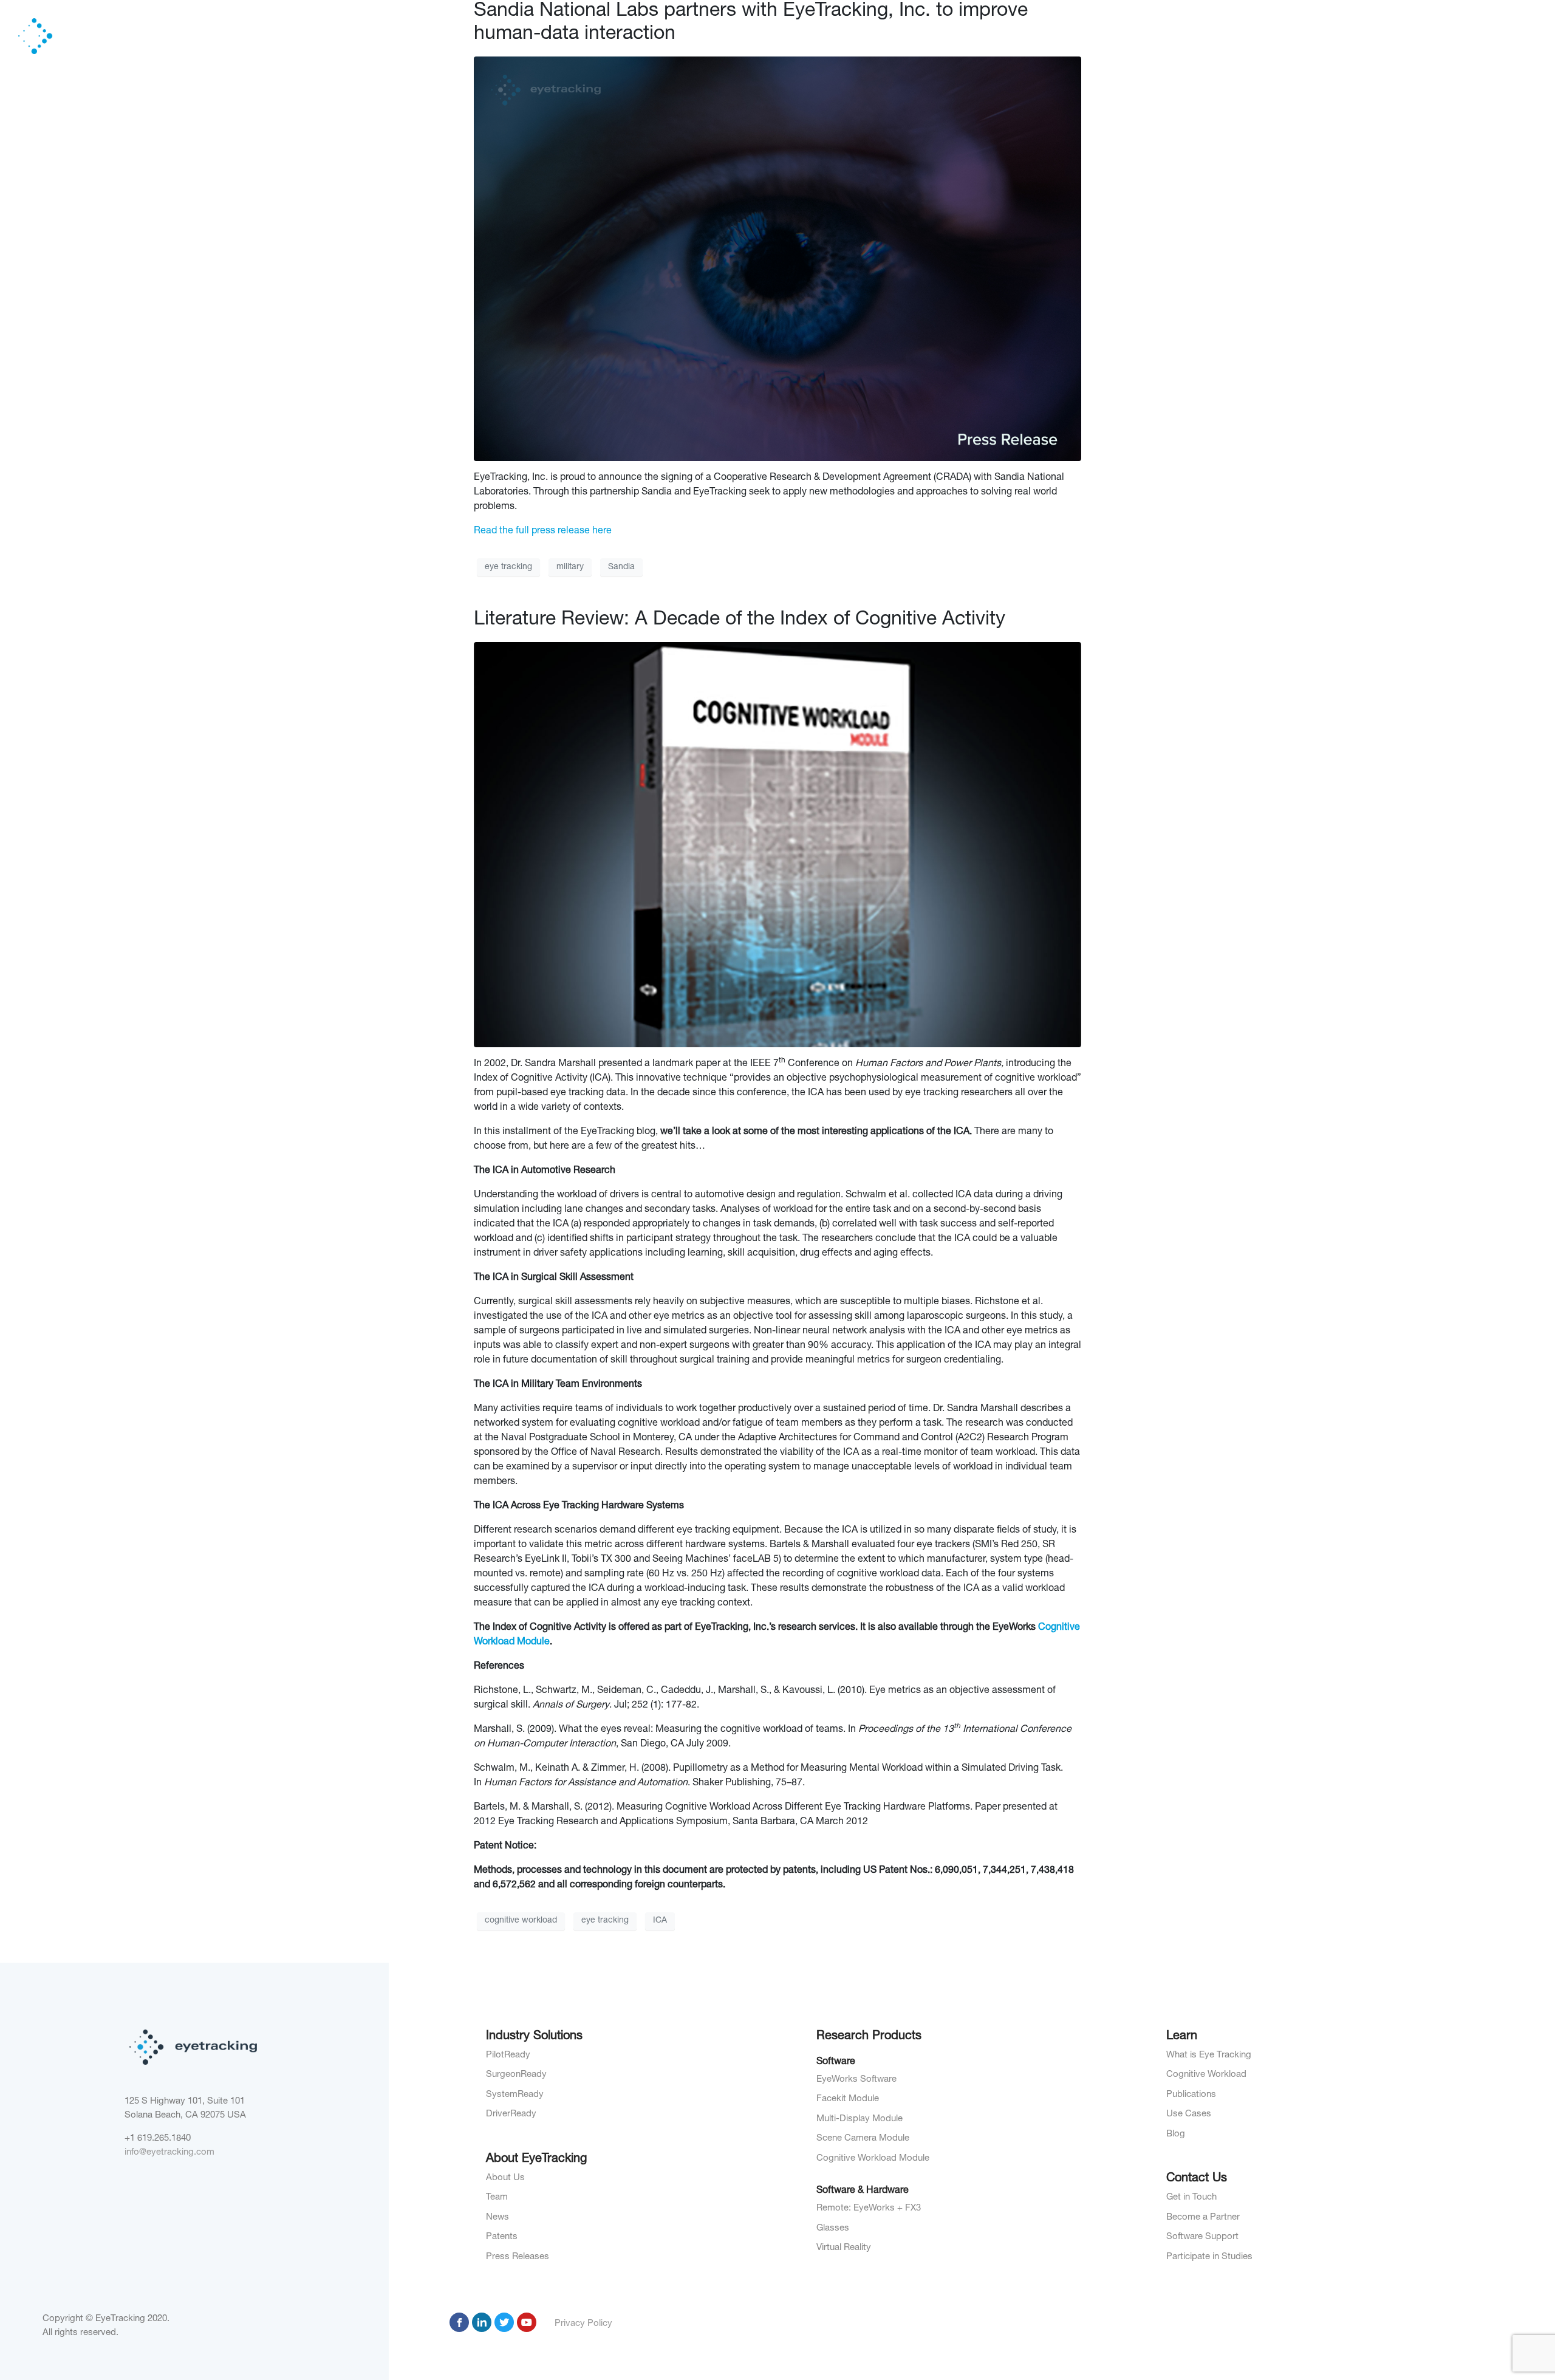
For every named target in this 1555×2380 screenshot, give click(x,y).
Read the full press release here (543, 532)
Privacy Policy (583, 2324)
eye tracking (508, 567)
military (570, 567)
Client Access (1420, 36)
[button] (1203, 36)
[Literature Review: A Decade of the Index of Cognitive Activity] (777, 845)
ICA (660, 1921)
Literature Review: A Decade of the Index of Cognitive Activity (740, 620)
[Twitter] (504, 2322)
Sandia (621, 567)
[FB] (459, 2322)
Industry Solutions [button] (1157, 36)
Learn (1349, 36)
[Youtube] (527, 2322)
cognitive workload (521, 1921)
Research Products (1266, 36)
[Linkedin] (482, 2322)
